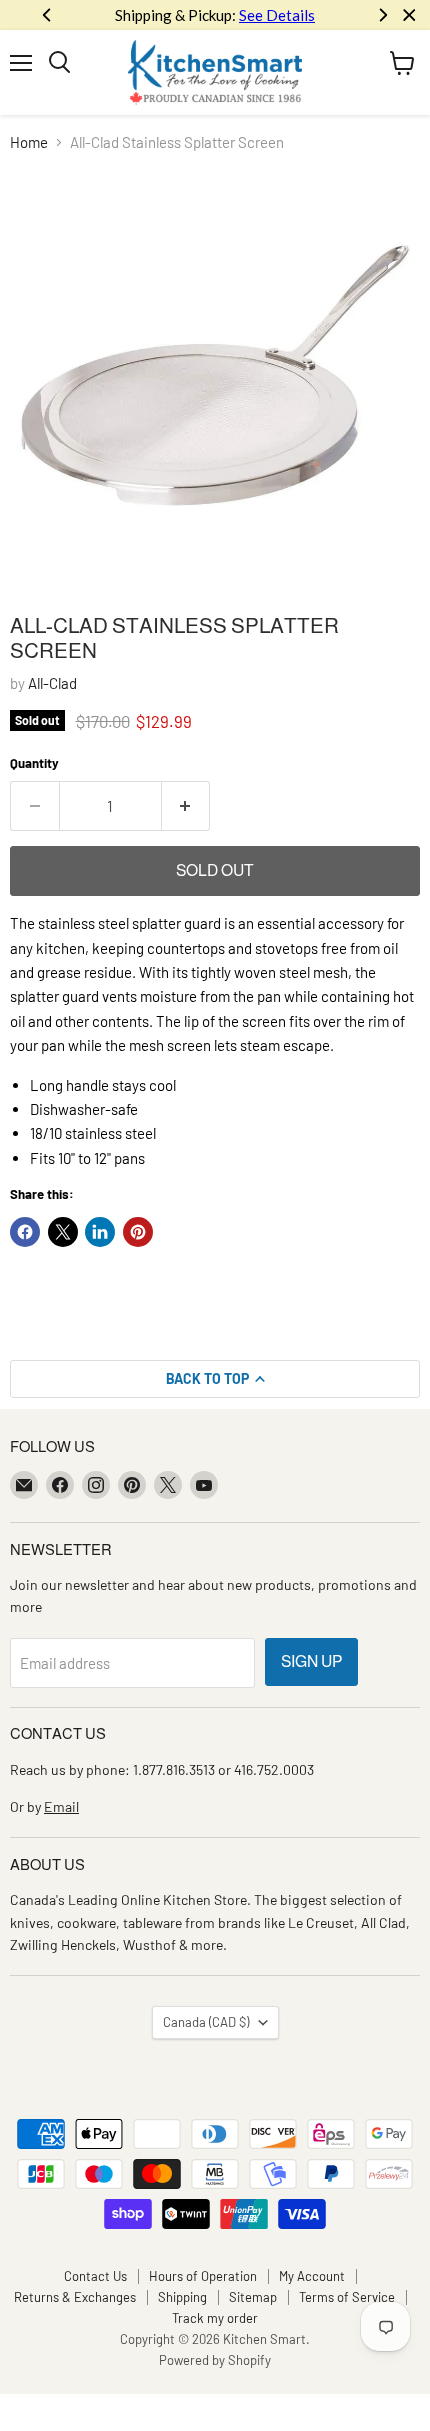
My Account (312, 2276)
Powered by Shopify (215, 2360)
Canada (206, 2022)
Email (61, 1806)
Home (29, 142)
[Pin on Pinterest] (138, 1232)
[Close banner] (409, 15)
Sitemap (253, 2297)
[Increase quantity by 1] (186, 806)
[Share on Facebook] (25, 1232)
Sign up (311, 1661)
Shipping (182, 2297)
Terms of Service (347, 2297)
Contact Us (95, 2276)
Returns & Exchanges (75, 2297)
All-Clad (52, 683)
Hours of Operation (203, 2276)
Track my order (215, 2318)
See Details (277, 15)
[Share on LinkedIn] (100, 1232)
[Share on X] (63, 1232)
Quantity (34, 763)
